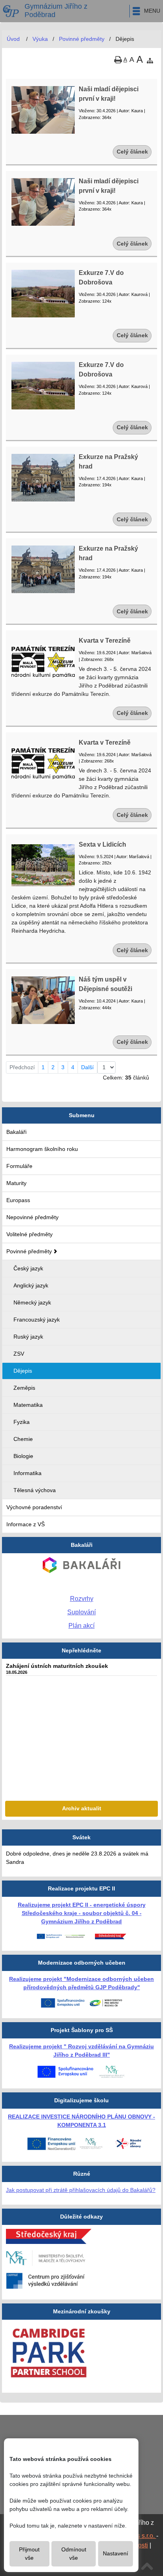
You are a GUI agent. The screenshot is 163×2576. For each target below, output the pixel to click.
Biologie (23, 1456)
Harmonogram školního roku (42, 1149)
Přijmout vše (29, 2554)
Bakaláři (16, 1132)
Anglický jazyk (31, 1285)
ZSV (19, 1354)
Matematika (28, 1405)
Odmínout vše (74, 2554)
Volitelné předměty (29, 1234)
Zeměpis (24, 1388)
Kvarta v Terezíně (105, 641)
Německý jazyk (32, 1302)
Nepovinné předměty (32, 1217)
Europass (18, 1200)
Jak (11, 2190)
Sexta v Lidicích (102, 844)
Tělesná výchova (35, 1490)
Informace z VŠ (26, 1524)
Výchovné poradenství (34, 1507)
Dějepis (23, 1371)
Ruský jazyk (28, 1337)
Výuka (40, 39)
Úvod (13, 39)
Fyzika (22, 1422)
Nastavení (116, 2553)
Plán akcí (81, 1626)
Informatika (27, 1473)
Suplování (81, 1612)
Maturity (16, 1183)
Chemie (23, 1439)
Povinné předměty (29, 1251)
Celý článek (132, 152)
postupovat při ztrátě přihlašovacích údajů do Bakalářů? (86, 2190)
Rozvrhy (82, 1599)
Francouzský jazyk (37, 1320)
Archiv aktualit (82, 1808)
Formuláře (19, 1166)
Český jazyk (28, 1268)
